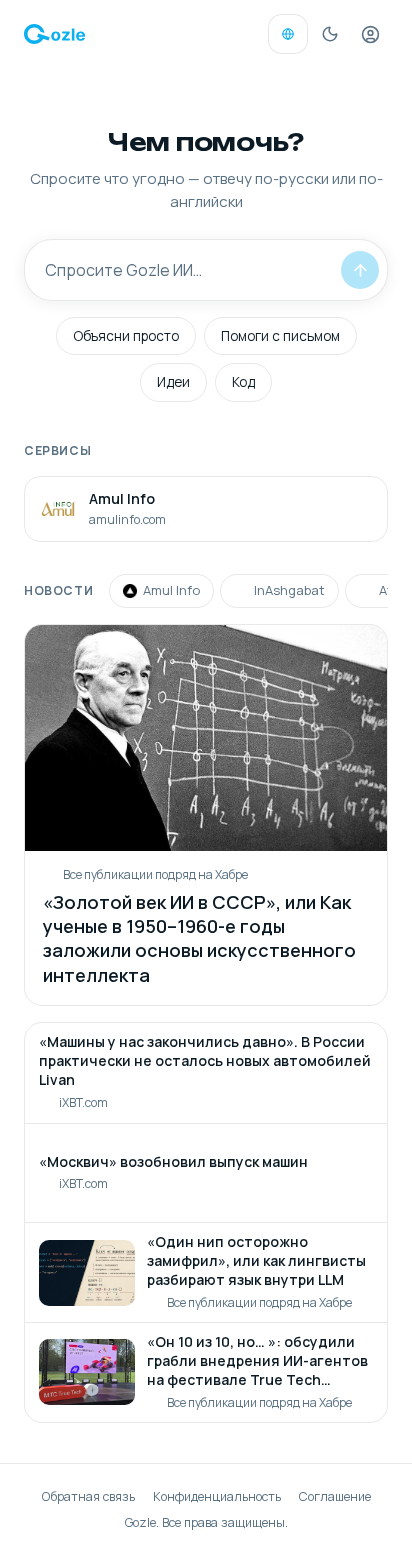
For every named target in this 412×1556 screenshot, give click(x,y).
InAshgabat (289, 590)
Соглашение (335, 1496)
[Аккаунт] (370, 34)
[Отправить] (360, 270)
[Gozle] (54, 34)
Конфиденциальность (217, 1496)
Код (243, 382)
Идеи (173, 382)
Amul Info (171, 590)
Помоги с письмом (280, 336)
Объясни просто (126, 336)
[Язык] (288, 34)
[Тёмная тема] (330, 34)
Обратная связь (88, 1496)
